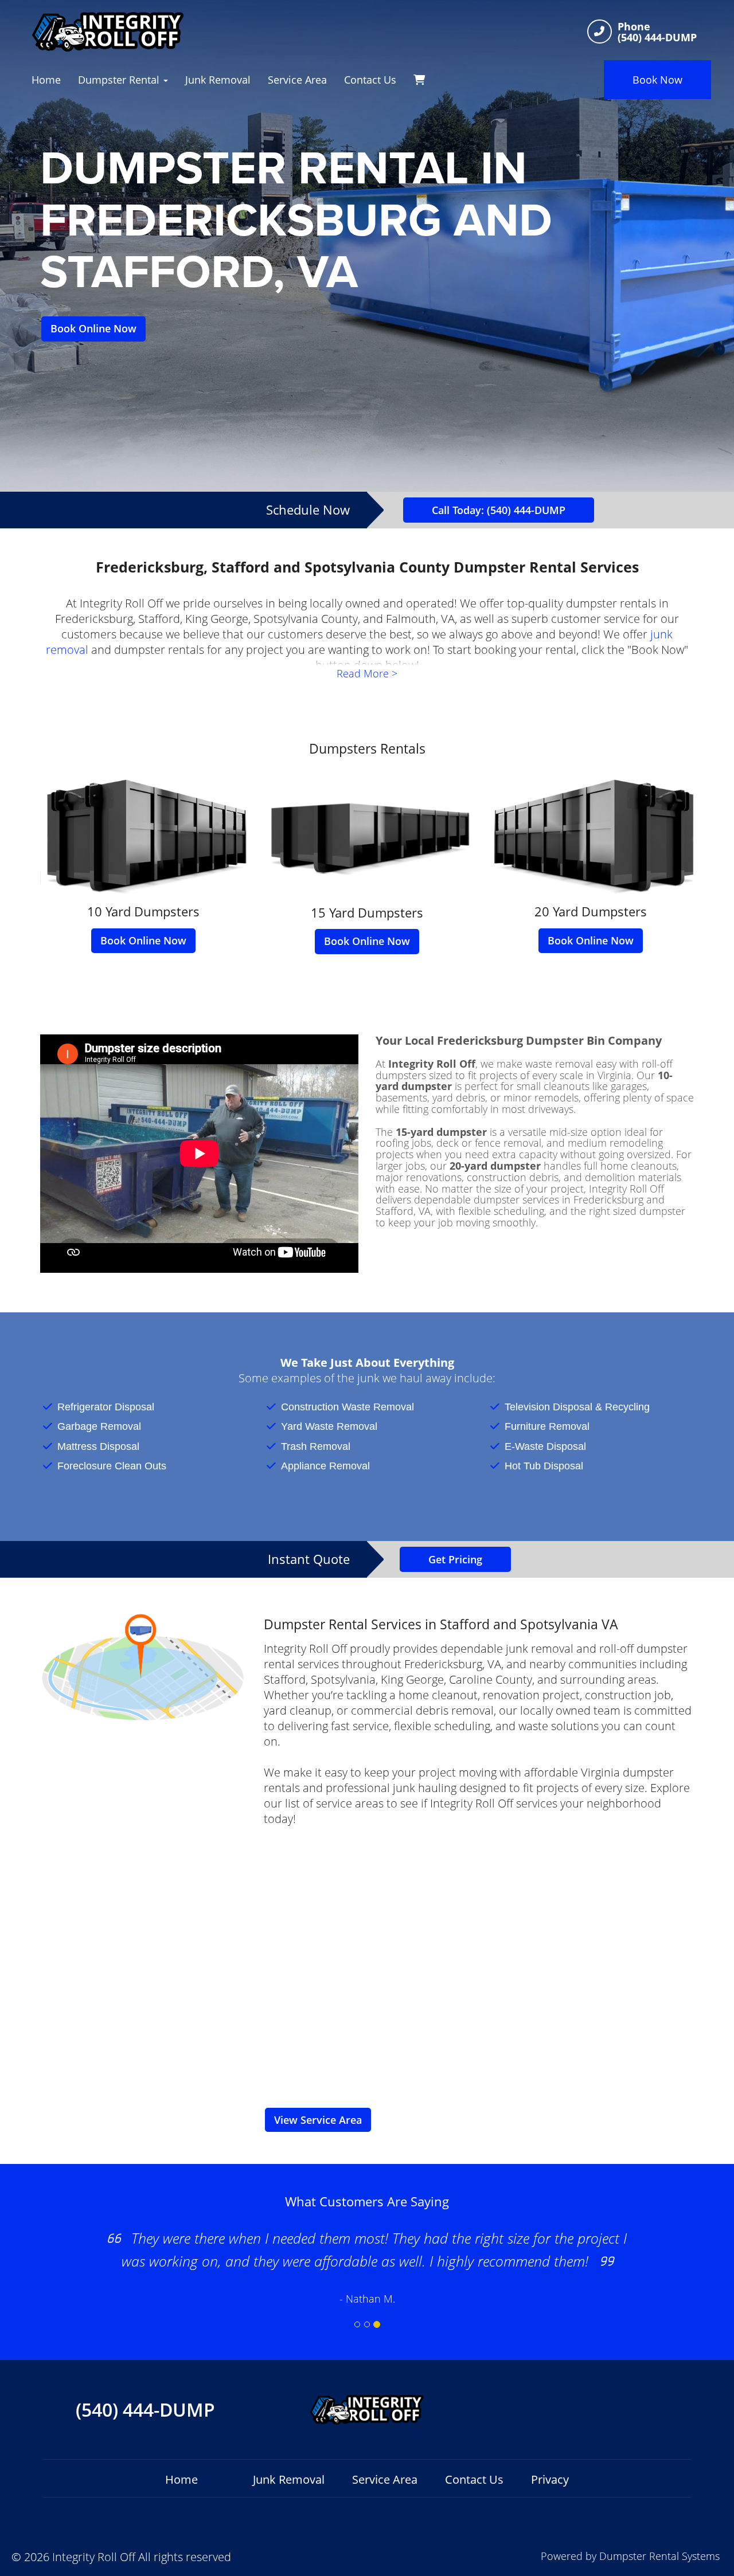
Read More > (367, 673)
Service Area (297, 80)
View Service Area (318, 2120)
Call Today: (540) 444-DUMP (499, 510)
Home (46, 80)
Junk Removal (218, 80)
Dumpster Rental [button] (120, 80)
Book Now (657, 80)
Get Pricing (455, 1559)
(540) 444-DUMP (145, 2410)
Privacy (550, 2479)
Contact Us (370, 80)
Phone (634, 27)
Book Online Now (93, 328)
